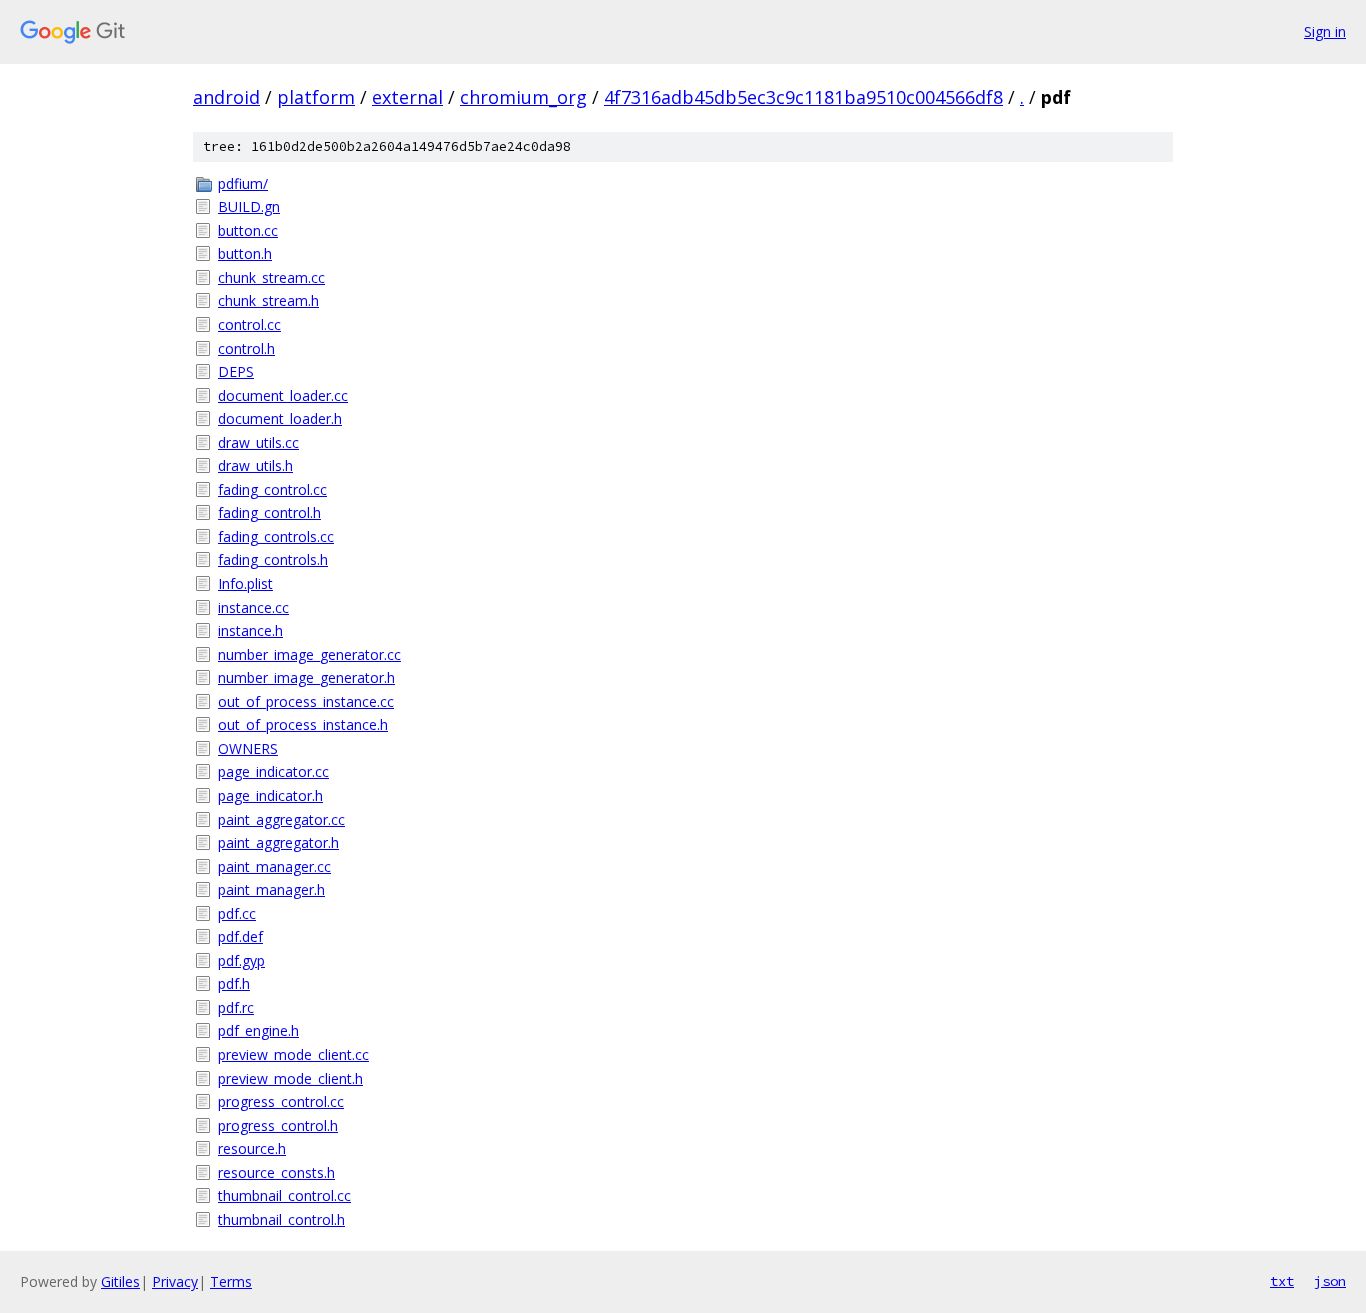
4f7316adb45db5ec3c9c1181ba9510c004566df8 (803, 97)
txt (1282, 1281)
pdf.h (234, 983)
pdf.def (240, 936)
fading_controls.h (273, 559)
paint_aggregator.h (278, 842)
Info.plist (245, 583)
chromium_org (523, 97)
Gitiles (120, 1281)
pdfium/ (243, 183)
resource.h (252, 1148)
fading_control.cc (272, 489)
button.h (245, 253)
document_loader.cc (283, 395)
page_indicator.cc (273, 771)
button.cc (248, 230)
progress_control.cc (281, 1101)
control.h (246, 348)
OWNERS (248, 748)
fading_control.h (269, 512)
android (226, 97)
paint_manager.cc (274, 866)
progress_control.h (278, 1125)
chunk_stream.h (268, 300)
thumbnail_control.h (281, 1219)
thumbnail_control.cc (284, 1195)
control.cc (249, 324)
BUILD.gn (249, 206)
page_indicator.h (270, 795)
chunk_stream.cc (271, 277)
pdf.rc (236, 1007)
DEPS (236, 371)
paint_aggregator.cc (281, 819)
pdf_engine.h (258, 1030)
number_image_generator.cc (309, 654)
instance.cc (253, 607)
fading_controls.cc (276, 536)
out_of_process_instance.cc (306, 701)
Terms (231, 1281)
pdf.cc (237, 913)
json (1330, 1281)
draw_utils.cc (258, 442)
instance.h (250, 630)
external (407, 97)
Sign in (1325, 31)
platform (316, 97)
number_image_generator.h (306, 677)
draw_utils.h (255, 465)
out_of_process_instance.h (303, 724)
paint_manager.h (271, 889)
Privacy (175, 1281)
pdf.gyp (241, 960)
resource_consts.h (276, 1172)
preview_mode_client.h (290, 1078)
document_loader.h (280, 418)
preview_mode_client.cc (293, 1054)
